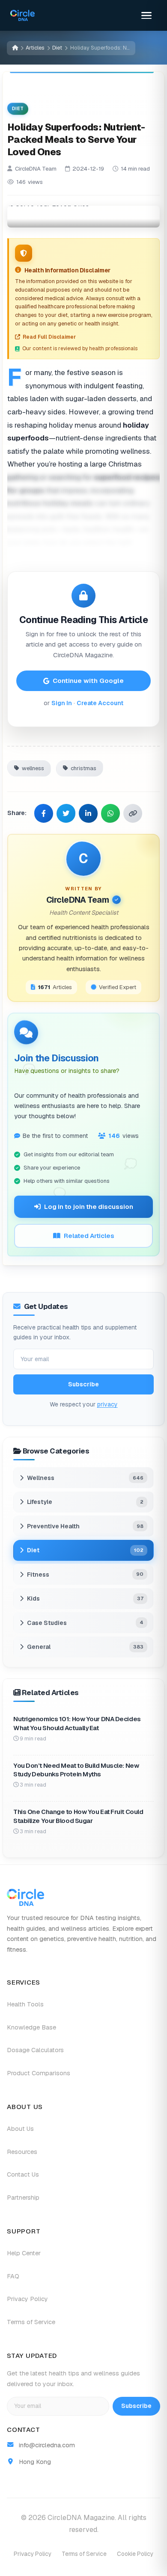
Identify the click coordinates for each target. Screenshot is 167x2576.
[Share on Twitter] (66, 813)
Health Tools (25, 2004)
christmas (83, 768)
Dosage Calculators (35, 2050)
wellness (33, 768)
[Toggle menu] (146, 15)
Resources (22, 2152)
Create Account (100, 703)
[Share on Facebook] (44, 813)
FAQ (13, 2276)
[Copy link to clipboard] (133, 813)
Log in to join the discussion (89, 1207)
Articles (35, 48)
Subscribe (83, 1385)
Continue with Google (88, 681)
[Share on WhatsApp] (110, 813)
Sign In (62, 703)
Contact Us (23, 2174)
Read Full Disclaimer (49, 337)
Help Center (24, 2253)
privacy (107, 1404)
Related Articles (89, 1236)
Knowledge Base (31, 2027)
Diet (57, 48)
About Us (20, 2129)
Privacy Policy (27, 2299)
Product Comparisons (39, 2073)
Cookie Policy (135, 2554)
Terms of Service (31, 2322)
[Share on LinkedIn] (88, 813)
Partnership (23, 2198)
